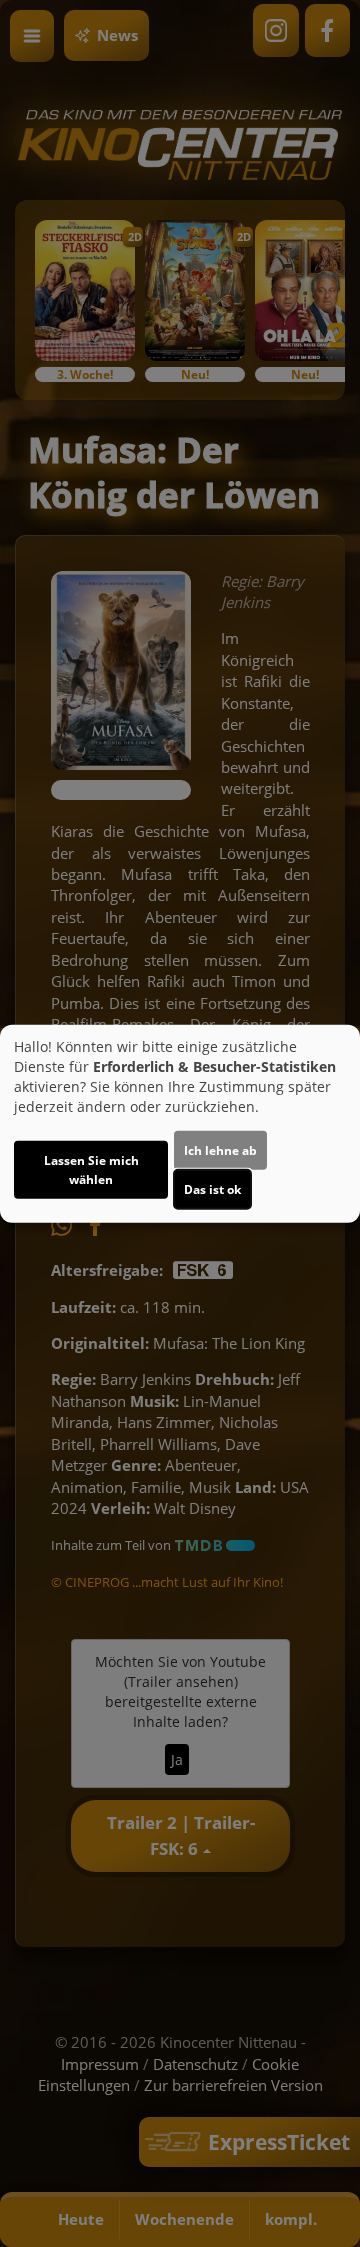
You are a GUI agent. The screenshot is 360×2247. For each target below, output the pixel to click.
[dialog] (180, 1123)
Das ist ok (212, 1189)
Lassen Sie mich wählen (91, 1170)
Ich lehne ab (220, 1150)
